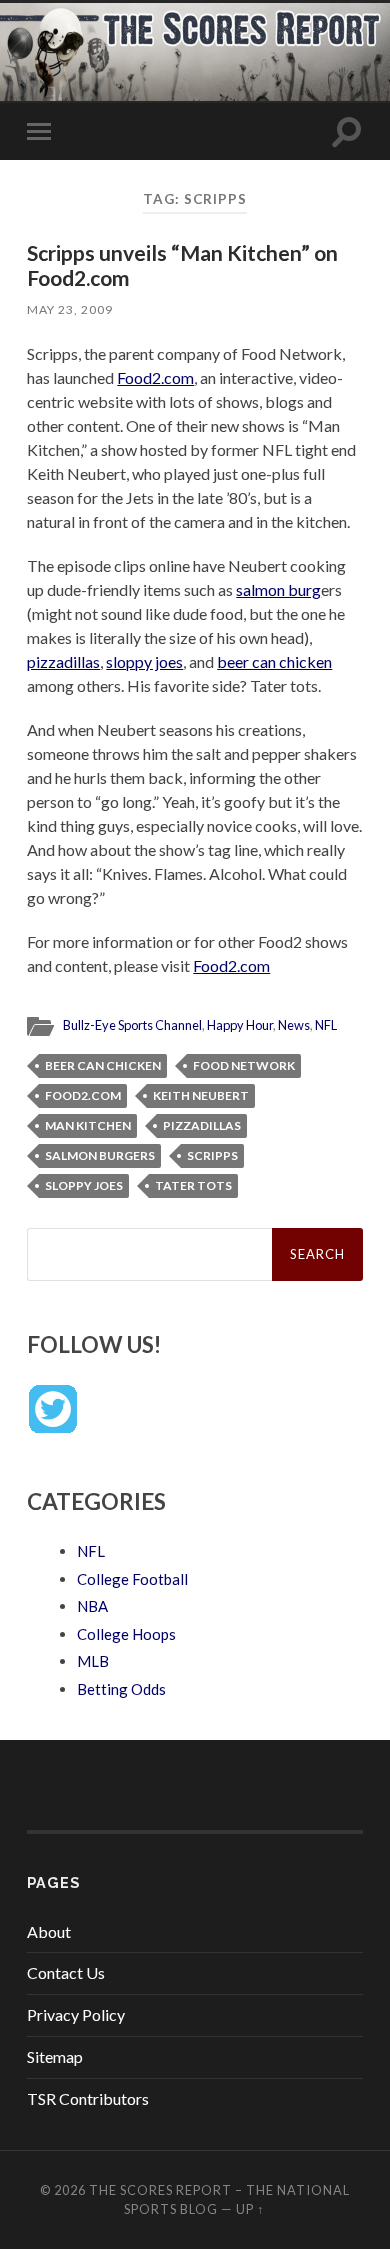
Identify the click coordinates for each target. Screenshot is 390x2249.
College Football (132, 1579)
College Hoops (126, 1634)
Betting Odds (121, 1689)
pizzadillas (63, 661)
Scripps (212, 1155)
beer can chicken (274, 661)
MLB (93, 1661)
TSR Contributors (88, 2098)
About (49, 1931)
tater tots (193, 1185)
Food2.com (155, 377)
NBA (92, 1606)
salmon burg (278, 589)
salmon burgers (100, 1155)
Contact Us (66, 1972)
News (294, 1025)
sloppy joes (144, 661)
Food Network (244, 1065)
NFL (326, 1025)
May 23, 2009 (70, 309)
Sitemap (55, 2056)
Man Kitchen (88, 1125)
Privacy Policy (76, 2014)
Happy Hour (240, 1025)
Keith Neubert (201, 1095)
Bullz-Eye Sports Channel (132, 1025)
